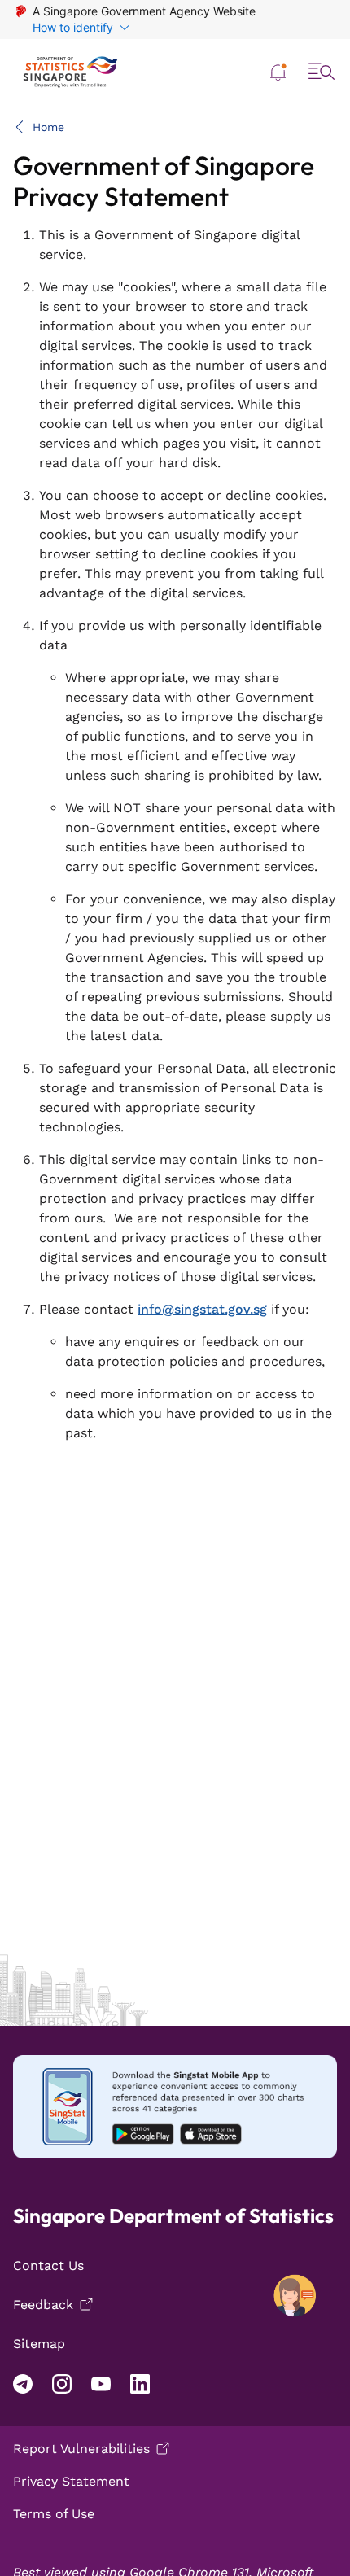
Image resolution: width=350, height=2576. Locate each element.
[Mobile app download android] (175, 2107)
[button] (278, 72)
